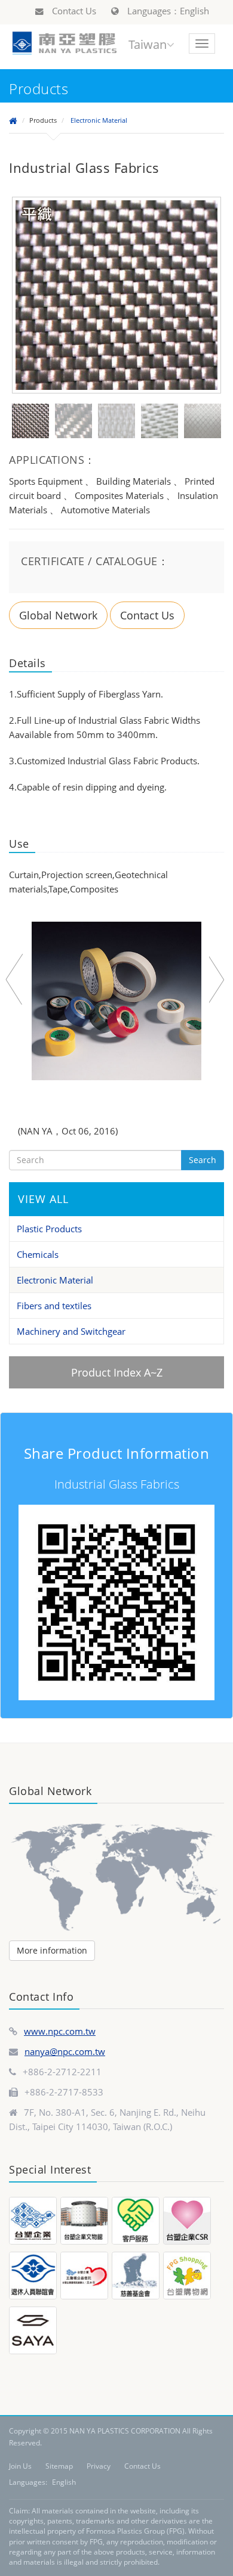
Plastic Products (49, 1229)
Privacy (99, 2466)
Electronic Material (99, 120)
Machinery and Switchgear (71, 1331)
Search (203, 1160)
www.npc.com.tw (60, 2031)
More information (52, 1950)
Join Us (20, 2466)
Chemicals (38, 1254)
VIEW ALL (43, 1199)
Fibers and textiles (54, 1306)
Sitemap (59, 2466)
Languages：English (167, 11)
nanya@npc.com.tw (65, 2051)
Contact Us (73, 11)
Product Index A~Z (117, 1372)
